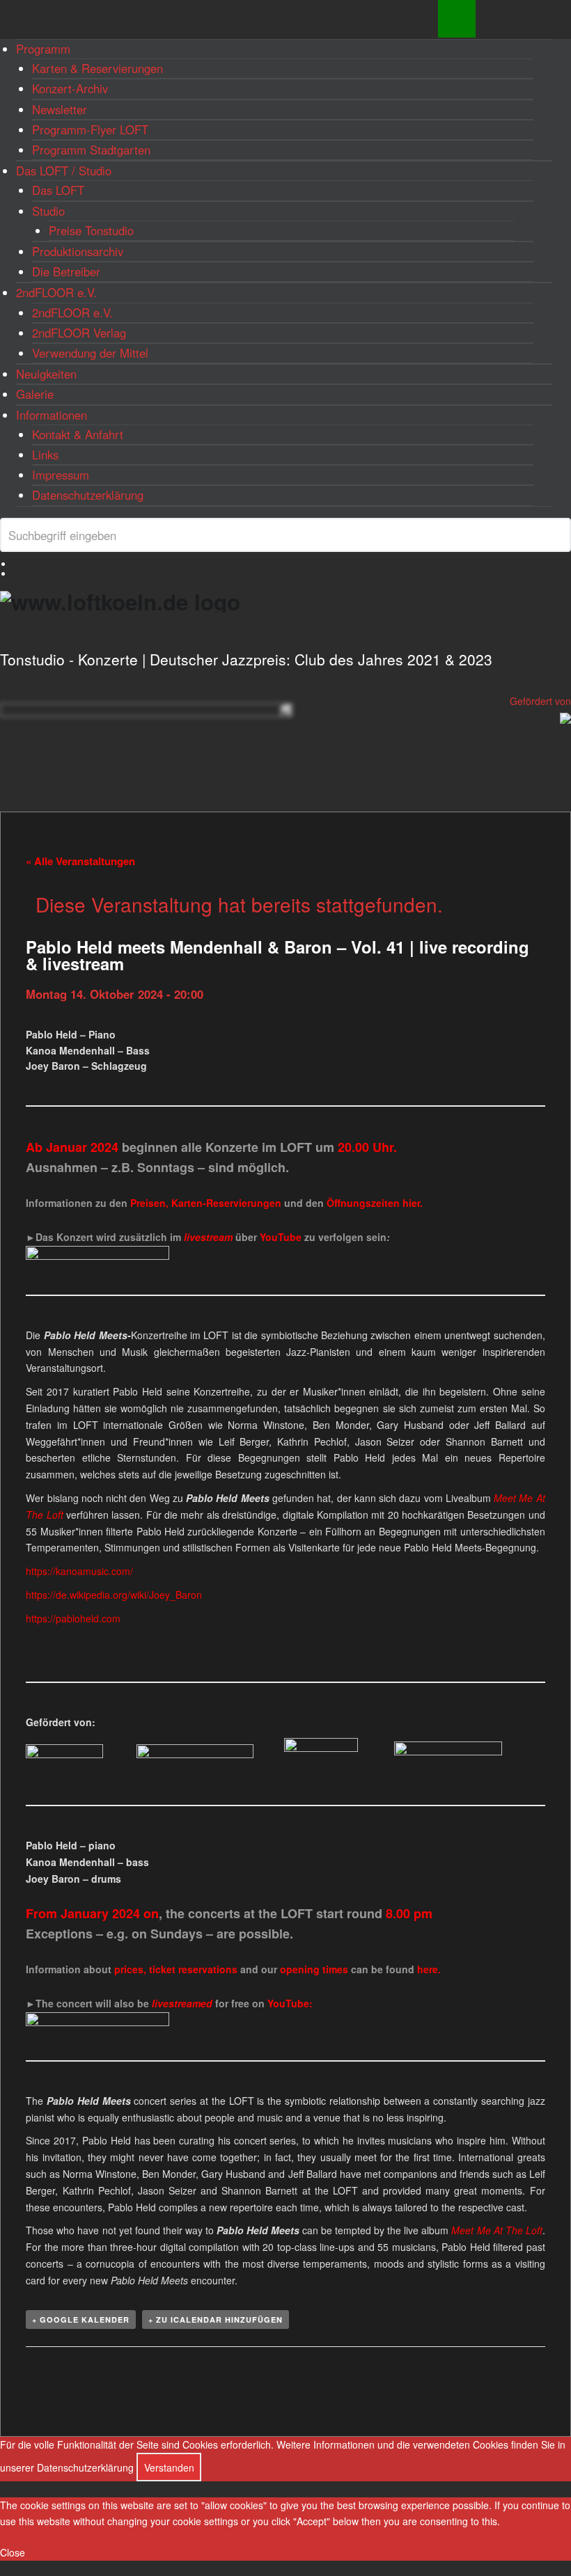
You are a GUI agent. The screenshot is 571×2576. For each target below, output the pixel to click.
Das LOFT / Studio (64, 171)
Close (13, 2552)
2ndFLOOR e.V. (56, 292)
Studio (48, 211)
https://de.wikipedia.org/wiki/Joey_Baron (114, 1595)
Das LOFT (58, 190)
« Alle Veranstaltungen (80, 861)
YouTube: (290, 2003)
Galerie (35, 394)
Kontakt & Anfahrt (78, 434)
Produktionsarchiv (78, 251)
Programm (43, 49)
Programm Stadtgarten (91, 150)
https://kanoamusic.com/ (79, 1571)
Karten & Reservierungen (97, 68)
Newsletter (60, 109)
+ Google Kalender (81, 2320)
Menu (457, 19)
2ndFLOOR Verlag (79, 333)
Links (45, 455)
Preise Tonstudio (91, 230)
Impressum (61, 475)
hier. (413, 1203)
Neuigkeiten (46, 374)
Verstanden (169, 2467)
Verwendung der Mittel (90, 353)
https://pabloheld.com (73, 1618)
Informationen (52, 415)
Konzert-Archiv (70, 88)
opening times (314, 1969)
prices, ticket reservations (177, 1969)
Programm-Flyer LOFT (90, 129)
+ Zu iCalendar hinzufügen (216, 2320)
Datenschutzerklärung (88, 495)
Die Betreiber (66, 271)
